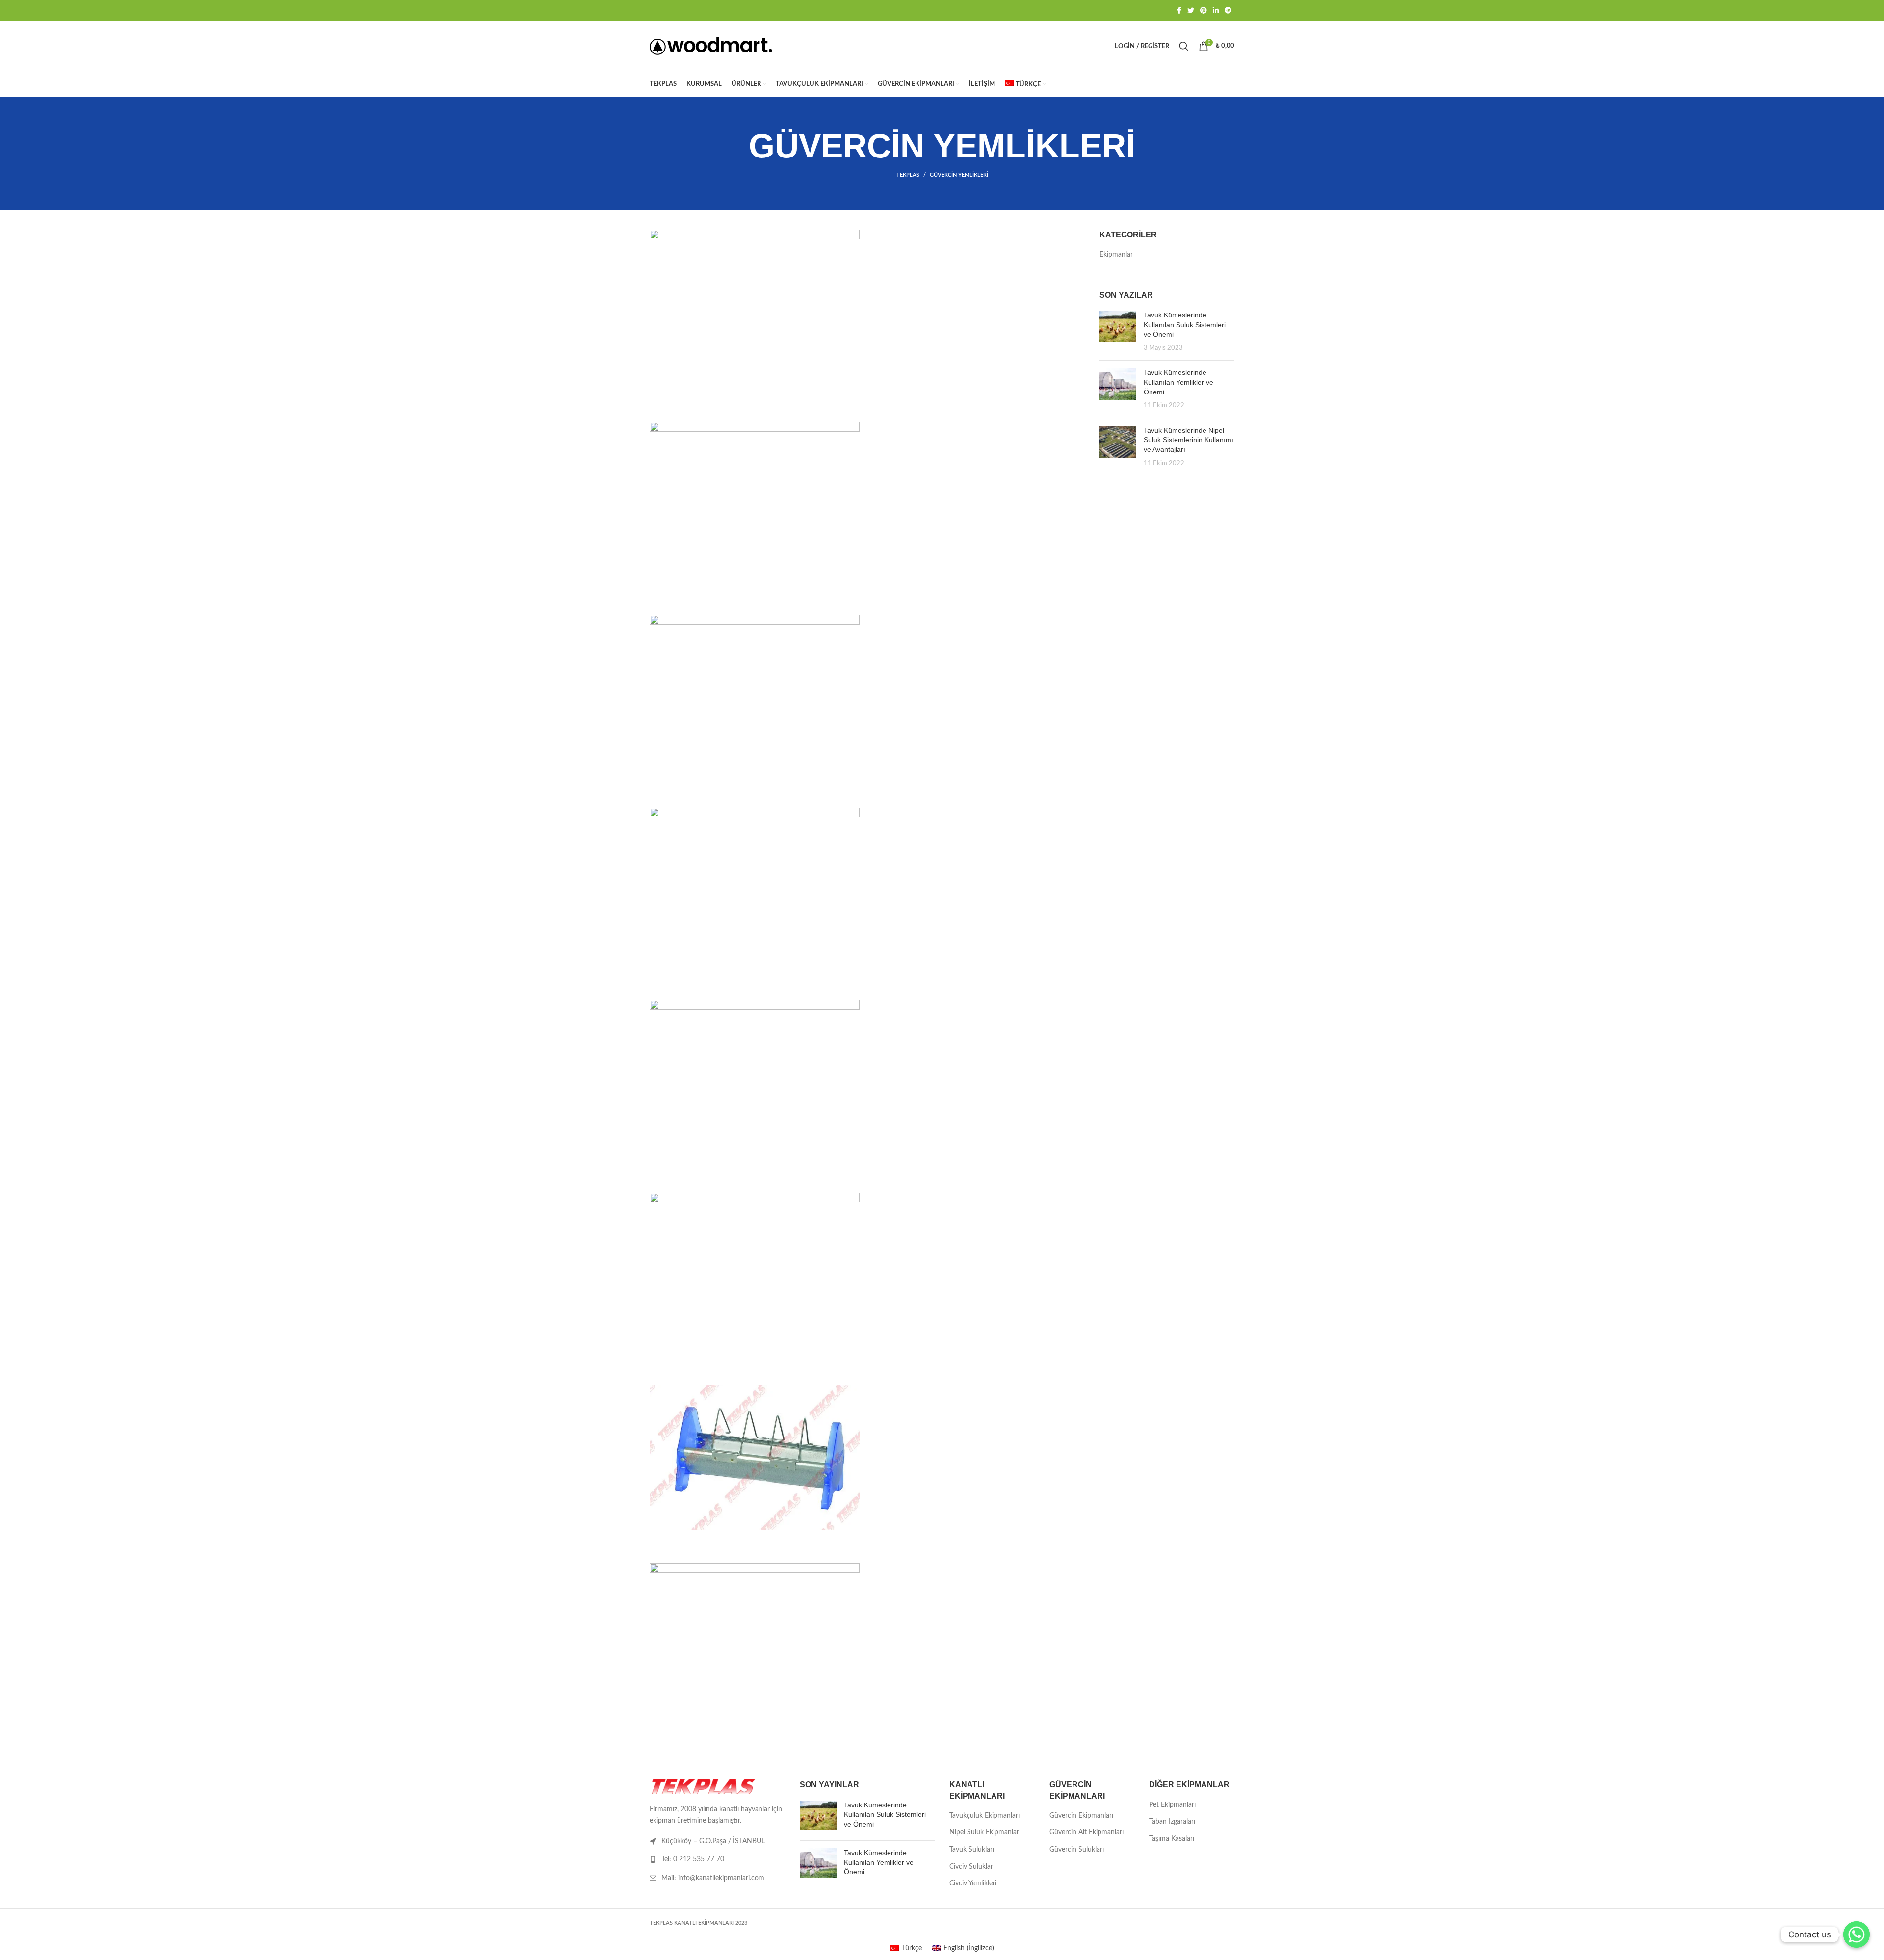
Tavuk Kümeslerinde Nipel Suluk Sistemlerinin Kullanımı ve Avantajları (1189, 440)
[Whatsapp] (1857, 1934)
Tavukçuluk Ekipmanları (984, 1816)
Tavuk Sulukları (972, 1850)
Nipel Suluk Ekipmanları (985, 1832)
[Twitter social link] (1191, 10)
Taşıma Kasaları (1172, 1839)
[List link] (717, 1859)
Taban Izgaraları (1172, 1822)
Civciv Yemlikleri (973, 1883)
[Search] (1184, 46)
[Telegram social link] (1228, 10)
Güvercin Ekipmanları (1081, 1816)
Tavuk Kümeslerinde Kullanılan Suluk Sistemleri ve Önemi (1185, 325)
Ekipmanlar (1116, 255)
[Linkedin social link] (1216, 10)
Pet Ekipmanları (1172, 1805)
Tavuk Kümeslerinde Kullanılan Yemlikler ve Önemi (1178, 382)
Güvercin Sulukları (1077, 1850)
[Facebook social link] (1179, 10)
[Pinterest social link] (1204, 10)
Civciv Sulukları (972, 1867)
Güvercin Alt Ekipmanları (1086, 1832)
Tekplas (908, 175)
